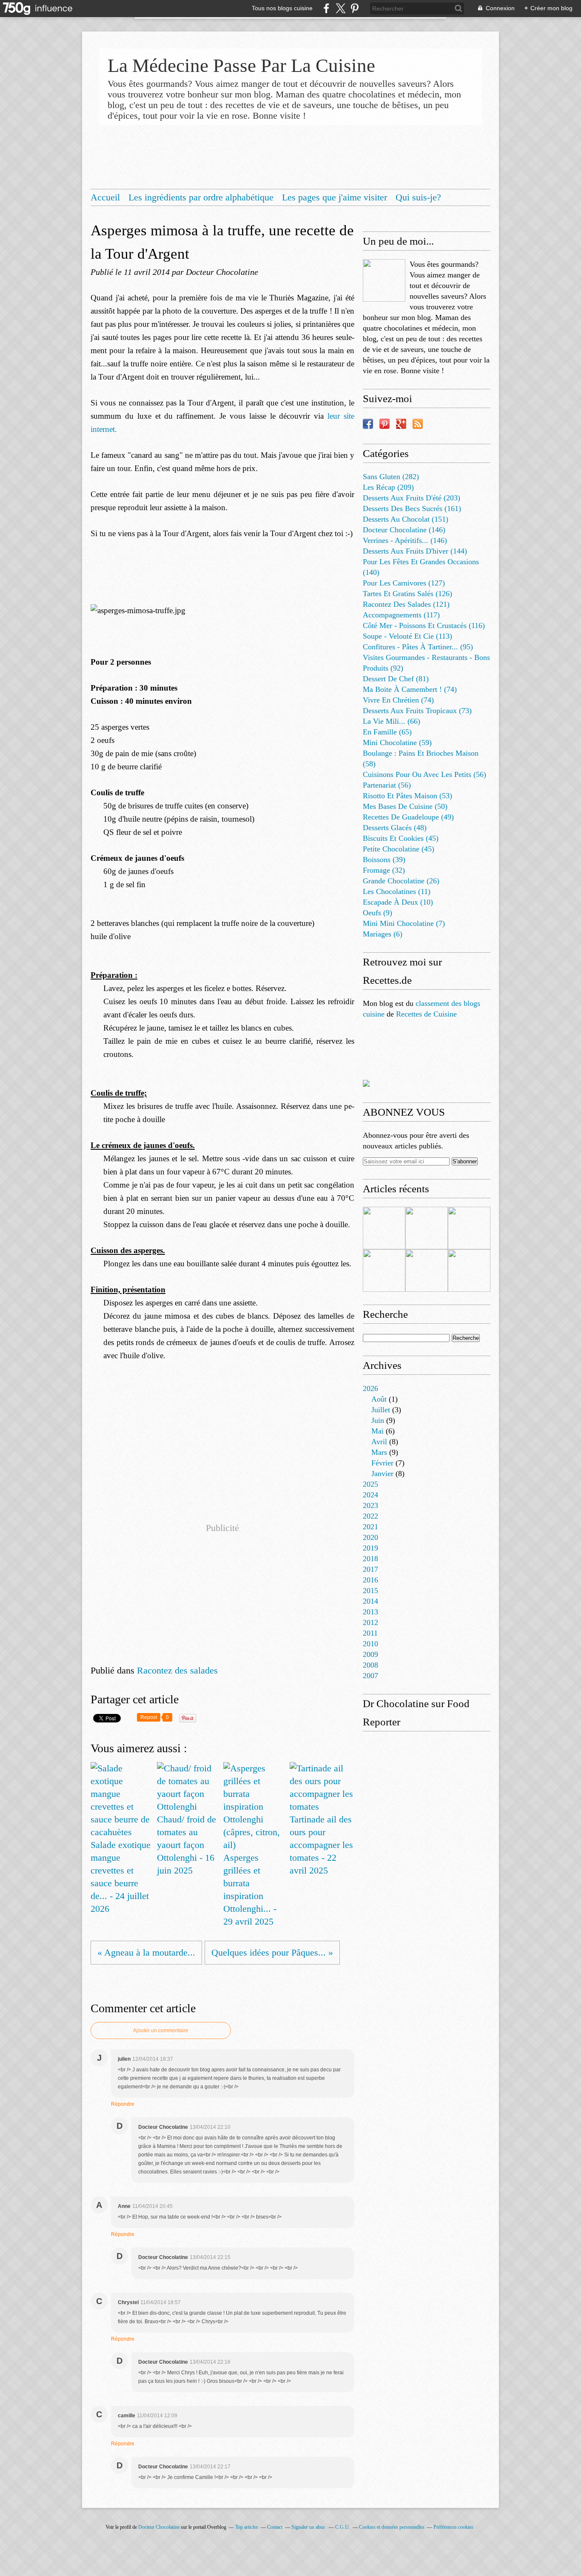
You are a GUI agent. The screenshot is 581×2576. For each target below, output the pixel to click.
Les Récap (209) (388, 487)
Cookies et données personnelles (392, 2527)
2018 (370, 1559)
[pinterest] (355, 8)
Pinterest (384, 424)
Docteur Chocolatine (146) (404, 530)
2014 (370, 1601)
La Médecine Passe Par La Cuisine (241, 66)
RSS (418, 424)
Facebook (368, 424)
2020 (370, 1537)
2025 (370, 1484)
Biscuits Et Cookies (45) (401, 838)
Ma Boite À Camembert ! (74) (410, 689)
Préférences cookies (453, 2527)
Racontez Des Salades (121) (406, 604)
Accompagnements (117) (401, 615)
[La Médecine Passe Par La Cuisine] (384, 280)
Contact (275, 2527)
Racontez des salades (177, 1670)
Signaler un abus (309, 2527)
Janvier (382, 1474)
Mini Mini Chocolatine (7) (404, 923)
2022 (370, 1516)
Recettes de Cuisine (426, 1014)
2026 (370, 1388)
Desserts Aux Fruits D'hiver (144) (415, 551)
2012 (370, 1622)
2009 (370, 1654)
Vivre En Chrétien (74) (398, 700)
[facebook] (326, 8)
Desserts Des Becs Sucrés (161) (412, 508)
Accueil (105, 197)
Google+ (401, 424)
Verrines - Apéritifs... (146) (405, 540)
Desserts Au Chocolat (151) (406, 519)
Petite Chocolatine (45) (399, 849)
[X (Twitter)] (340, 8)
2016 (370, 1580)
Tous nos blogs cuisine (282, 8)
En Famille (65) (387, 732)
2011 (370, 1633)
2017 (370, 1569)
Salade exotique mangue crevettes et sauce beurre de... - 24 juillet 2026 (121, 1877)
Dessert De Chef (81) (396, 679)
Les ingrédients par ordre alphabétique (201, 197)
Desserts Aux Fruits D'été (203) (412, 498)
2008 (370, 1665)
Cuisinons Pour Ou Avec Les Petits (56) (424, 774)
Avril (379, 1442)
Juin (378, 1420)
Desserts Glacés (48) (395, 828)
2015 (370, 1591)
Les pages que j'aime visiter (335, 197)
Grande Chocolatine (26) (401, 881)
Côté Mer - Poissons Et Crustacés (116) (424, 625)
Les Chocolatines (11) (397, 891)
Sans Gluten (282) (391, 477)
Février (382, 1463)
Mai (377, 1431)
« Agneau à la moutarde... (146, 1952)
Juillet (381, 1410)
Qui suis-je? (418, 197)
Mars (379, 1452)
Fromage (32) (384, 870)
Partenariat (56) (387, 785)
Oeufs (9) (377, 913)
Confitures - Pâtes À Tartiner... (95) (418, 647)
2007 (370, 1676)
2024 (370, 1495)
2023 (370, 1505)
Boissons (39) (384, 860)
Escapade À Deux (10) (398, 902)
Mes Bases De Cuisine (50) (405, 806)
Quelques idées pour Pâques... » (272, 1952)
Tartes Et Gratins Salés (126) (407, 594)
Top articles (247, 2527)
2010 (370, 1644)
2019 (370, 1548)
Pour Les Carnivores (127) (404, 583)
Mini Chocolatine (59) (397, 743)
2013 (370, 1612)
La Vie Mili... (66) (392, 721)
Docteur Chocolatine (159, 2527)
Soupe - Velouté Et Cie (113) (407, 636)
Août (379, 1399)
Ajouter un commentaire (161, 2031)
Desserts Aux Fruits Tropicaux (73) (417, 711)
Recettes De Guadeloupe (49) (408, 817)
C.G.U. (343, 2527)
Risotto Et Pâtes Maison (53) (407, 796)
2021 (370, 1527)
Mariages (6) (383, 934)
